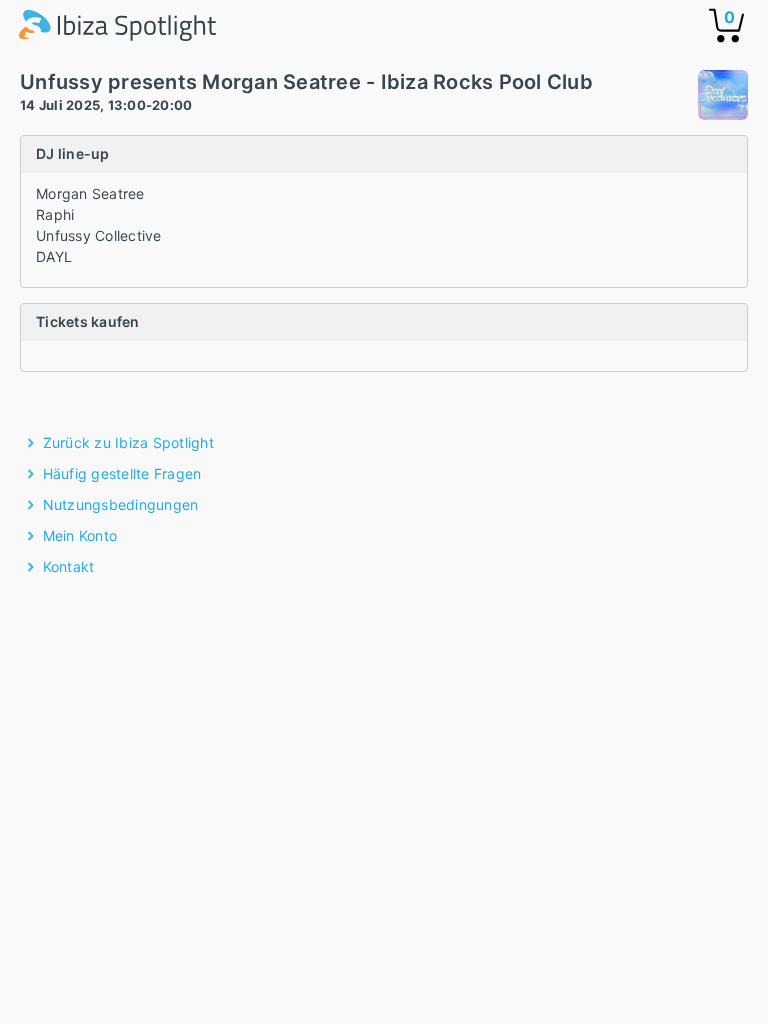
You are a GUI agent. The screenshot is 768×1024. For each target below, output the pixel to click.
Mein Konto (80, 535)
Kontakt (69, 566)
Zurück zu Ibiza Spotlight (128, 442)
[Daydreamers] (723, 97)
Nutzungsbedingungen (121, 504)
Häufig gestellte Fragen (122, 473)
